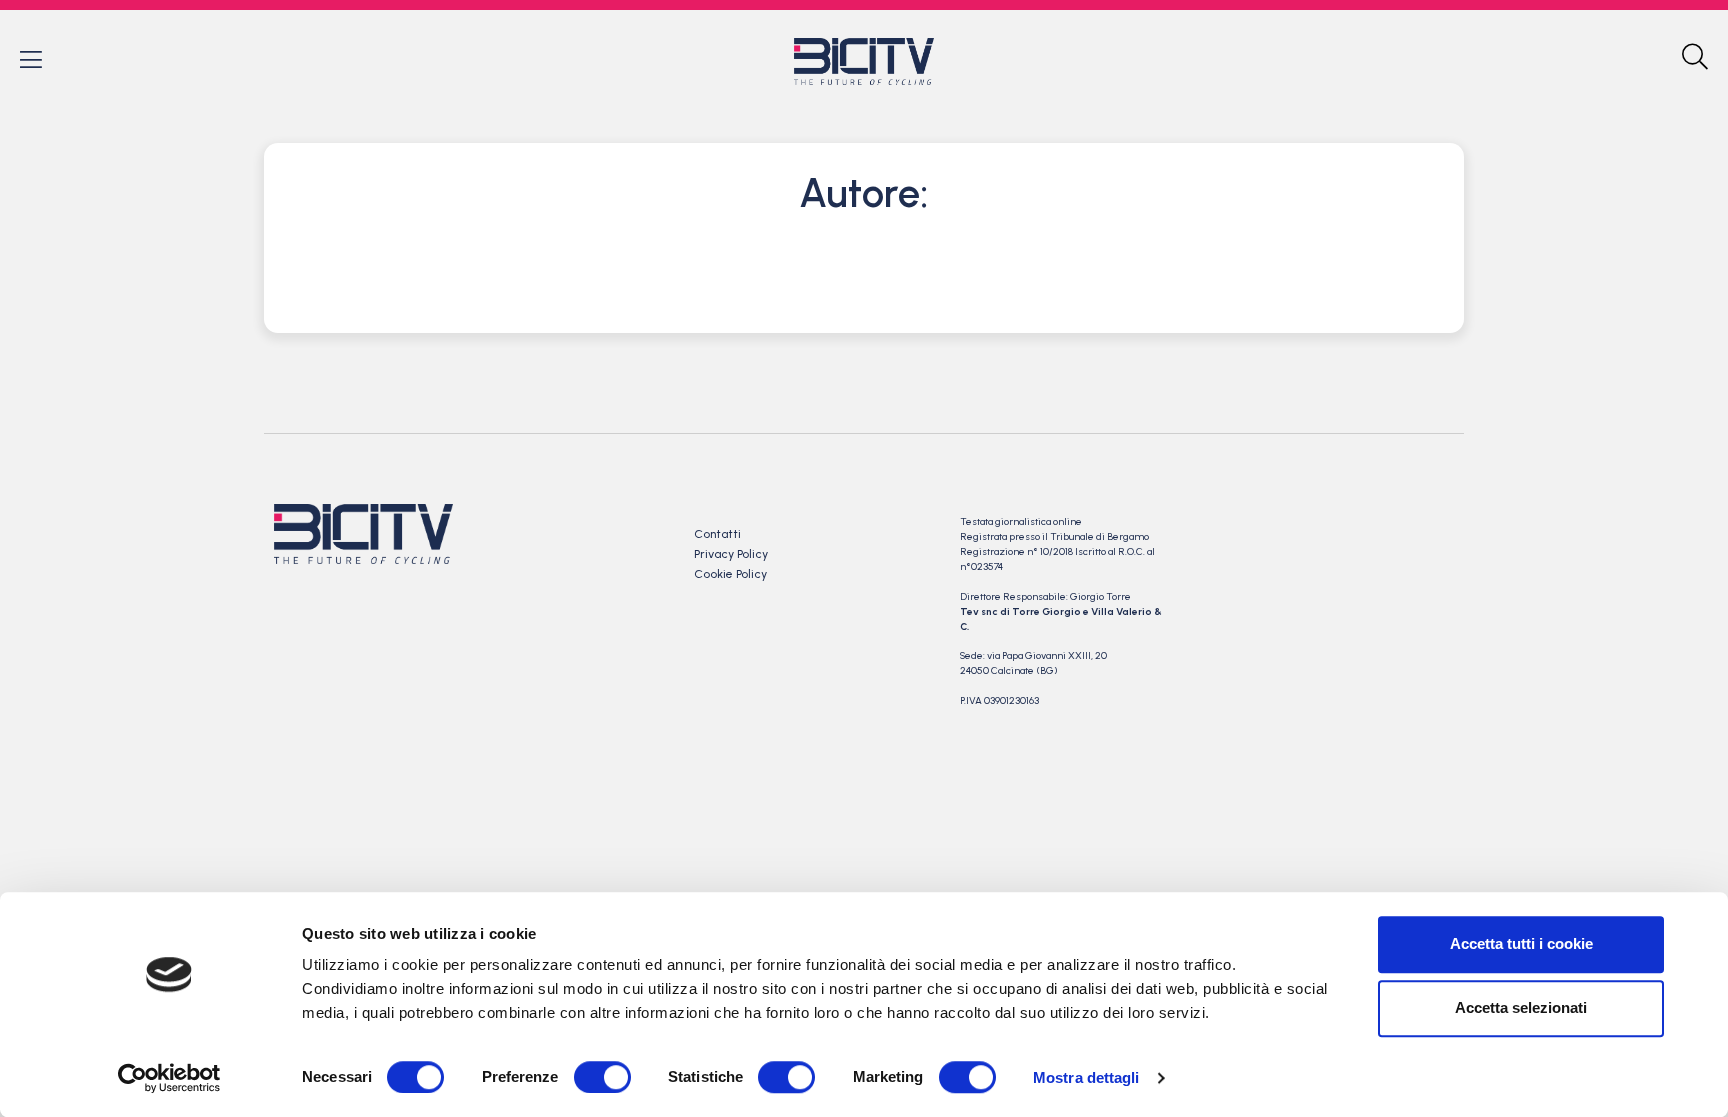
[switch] (602, 1077)
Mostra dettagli (1086, 1077)
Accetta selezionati (1521, 1007)
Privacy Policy (731, 554)
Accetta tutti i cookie (1521, 943)
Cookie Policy (730, 574)
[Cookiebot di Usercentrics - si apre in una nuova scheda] (169, 1078)
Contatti (717, 534)
